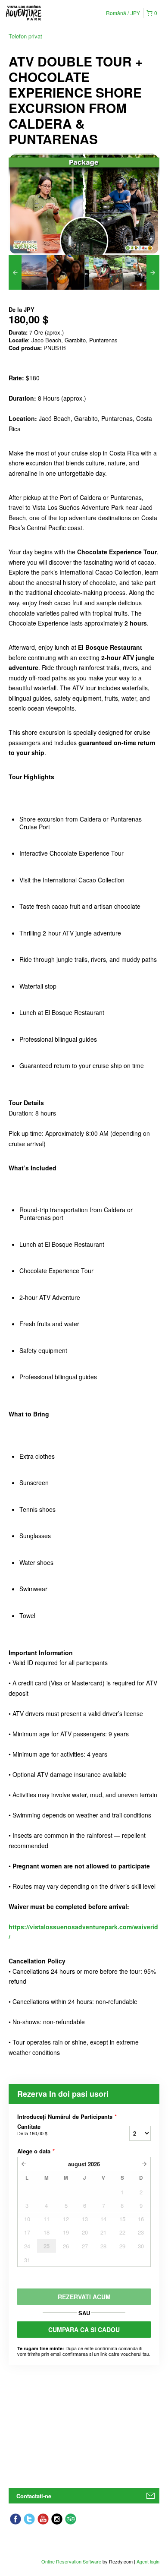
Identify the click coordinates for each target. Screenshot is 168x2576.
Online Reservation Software (71, 2561)
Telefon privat (25, 36)
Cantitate (32, 2130)
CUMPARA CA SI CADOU (84, 2329)
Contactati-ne (34, 2496)
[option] (28, 272)
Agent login (148, 2561)
